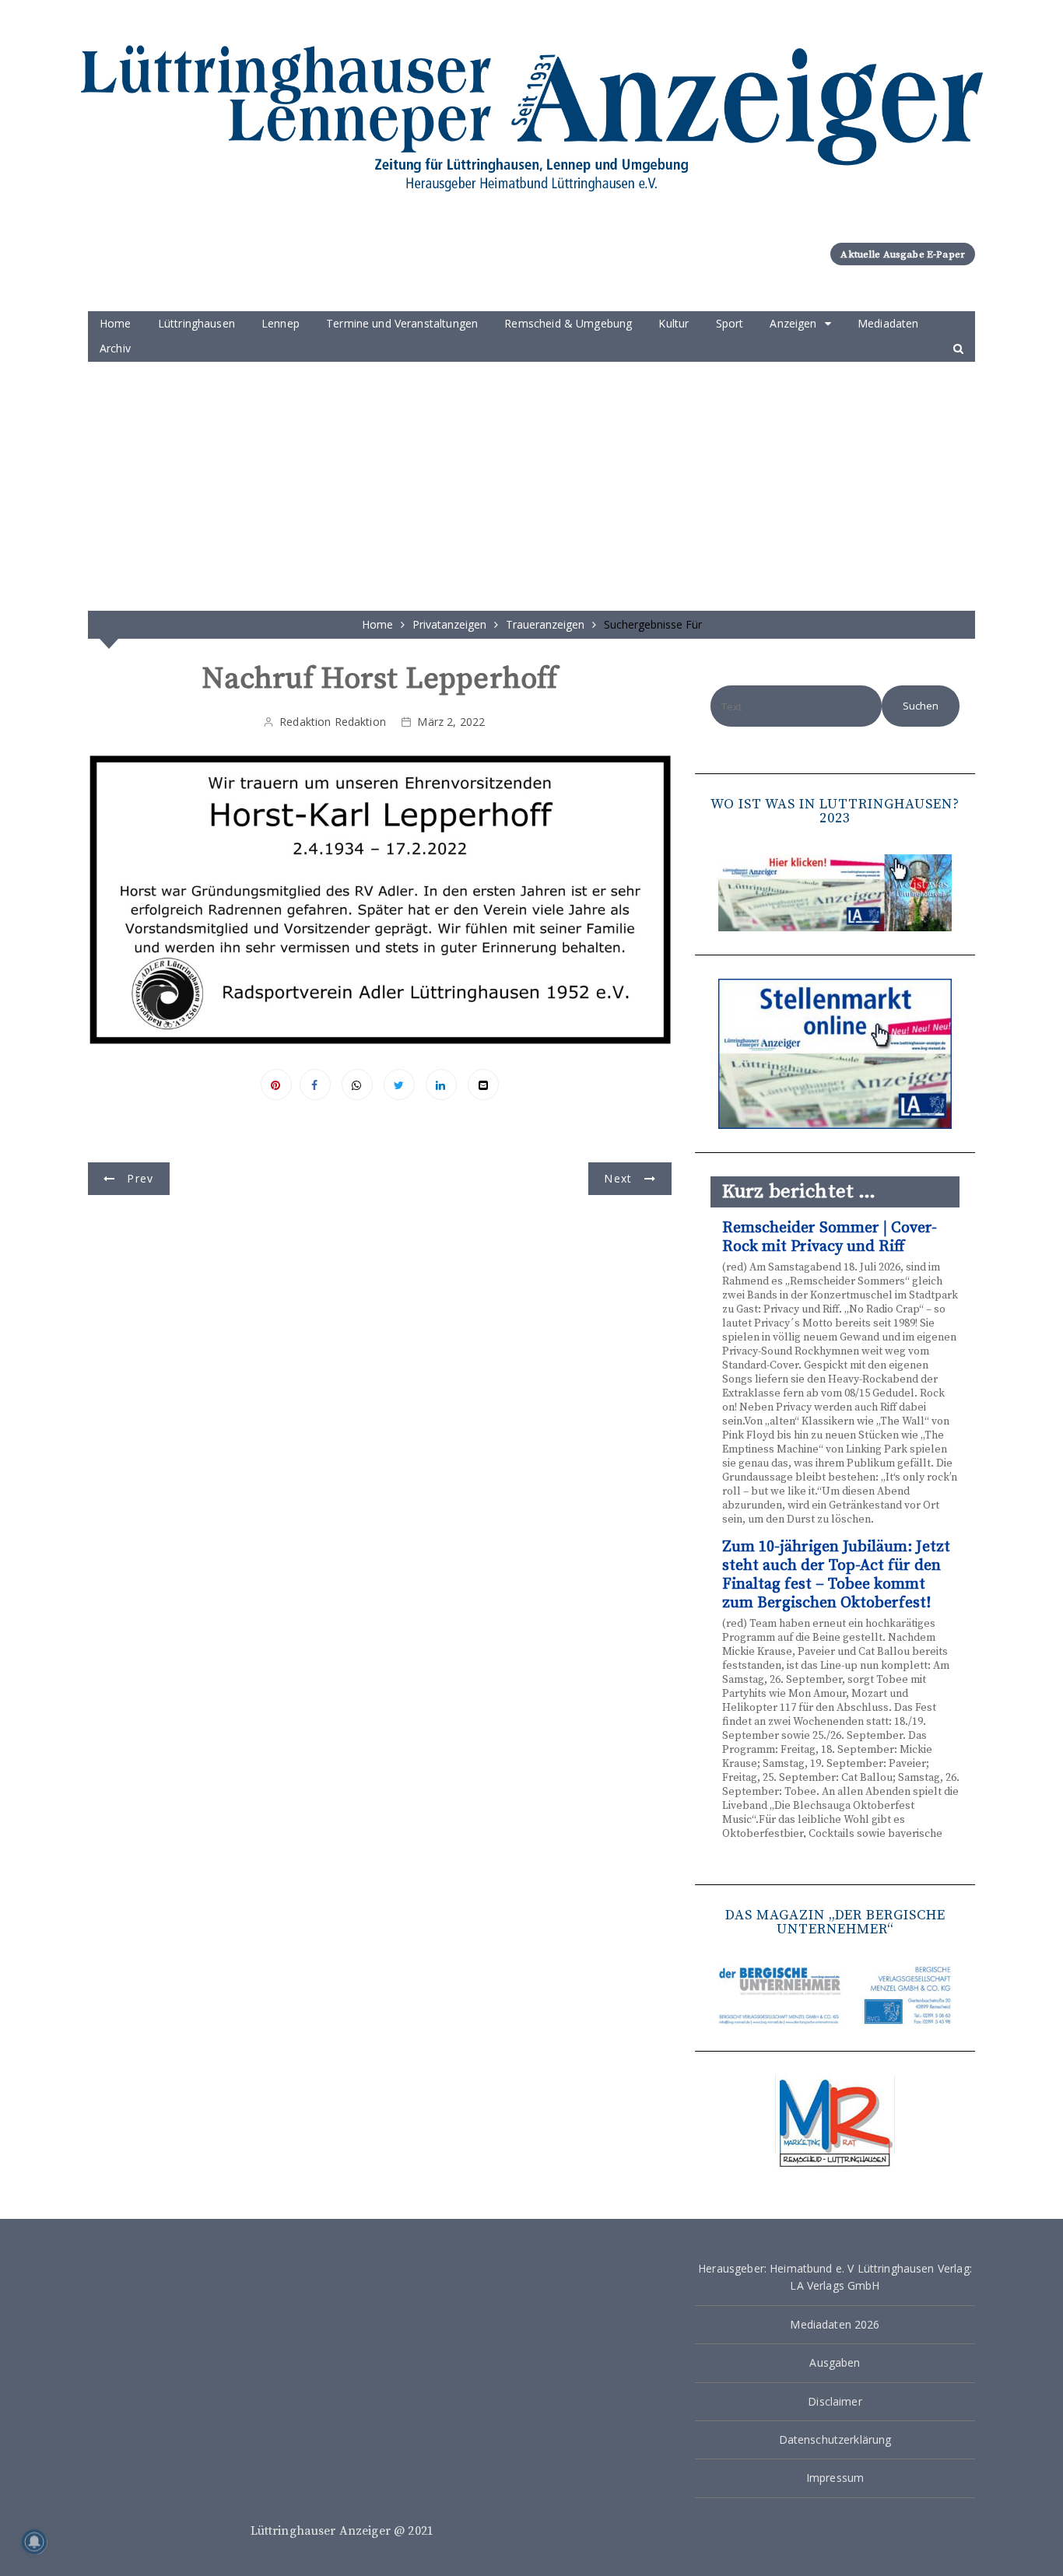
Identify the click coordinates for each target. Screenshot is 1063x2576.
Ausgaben (835, 2362)
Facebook (315, 1085)
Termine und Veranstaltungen (402, 323)
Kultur (674, 323)
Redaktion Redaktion (333, 722)
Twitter (399, 1085)
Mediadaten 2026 (835, 2324)
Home (116, 323)
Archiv (115, 348)
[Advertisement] (531, 478)
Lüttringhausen (196, 323)
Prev (140, 1178)
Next (618, 1178)
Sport (730, 323)
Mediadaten (888, 323)
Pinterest (276, 1085)
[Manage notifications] (34, 2542)
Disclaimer (835, 2401)
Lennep (281, 323)
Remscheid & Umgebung (568, 323)
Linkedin (441, 1085)
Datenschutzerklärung (835, 2439)
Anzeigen (793, 323)
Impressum (835, 2478)
